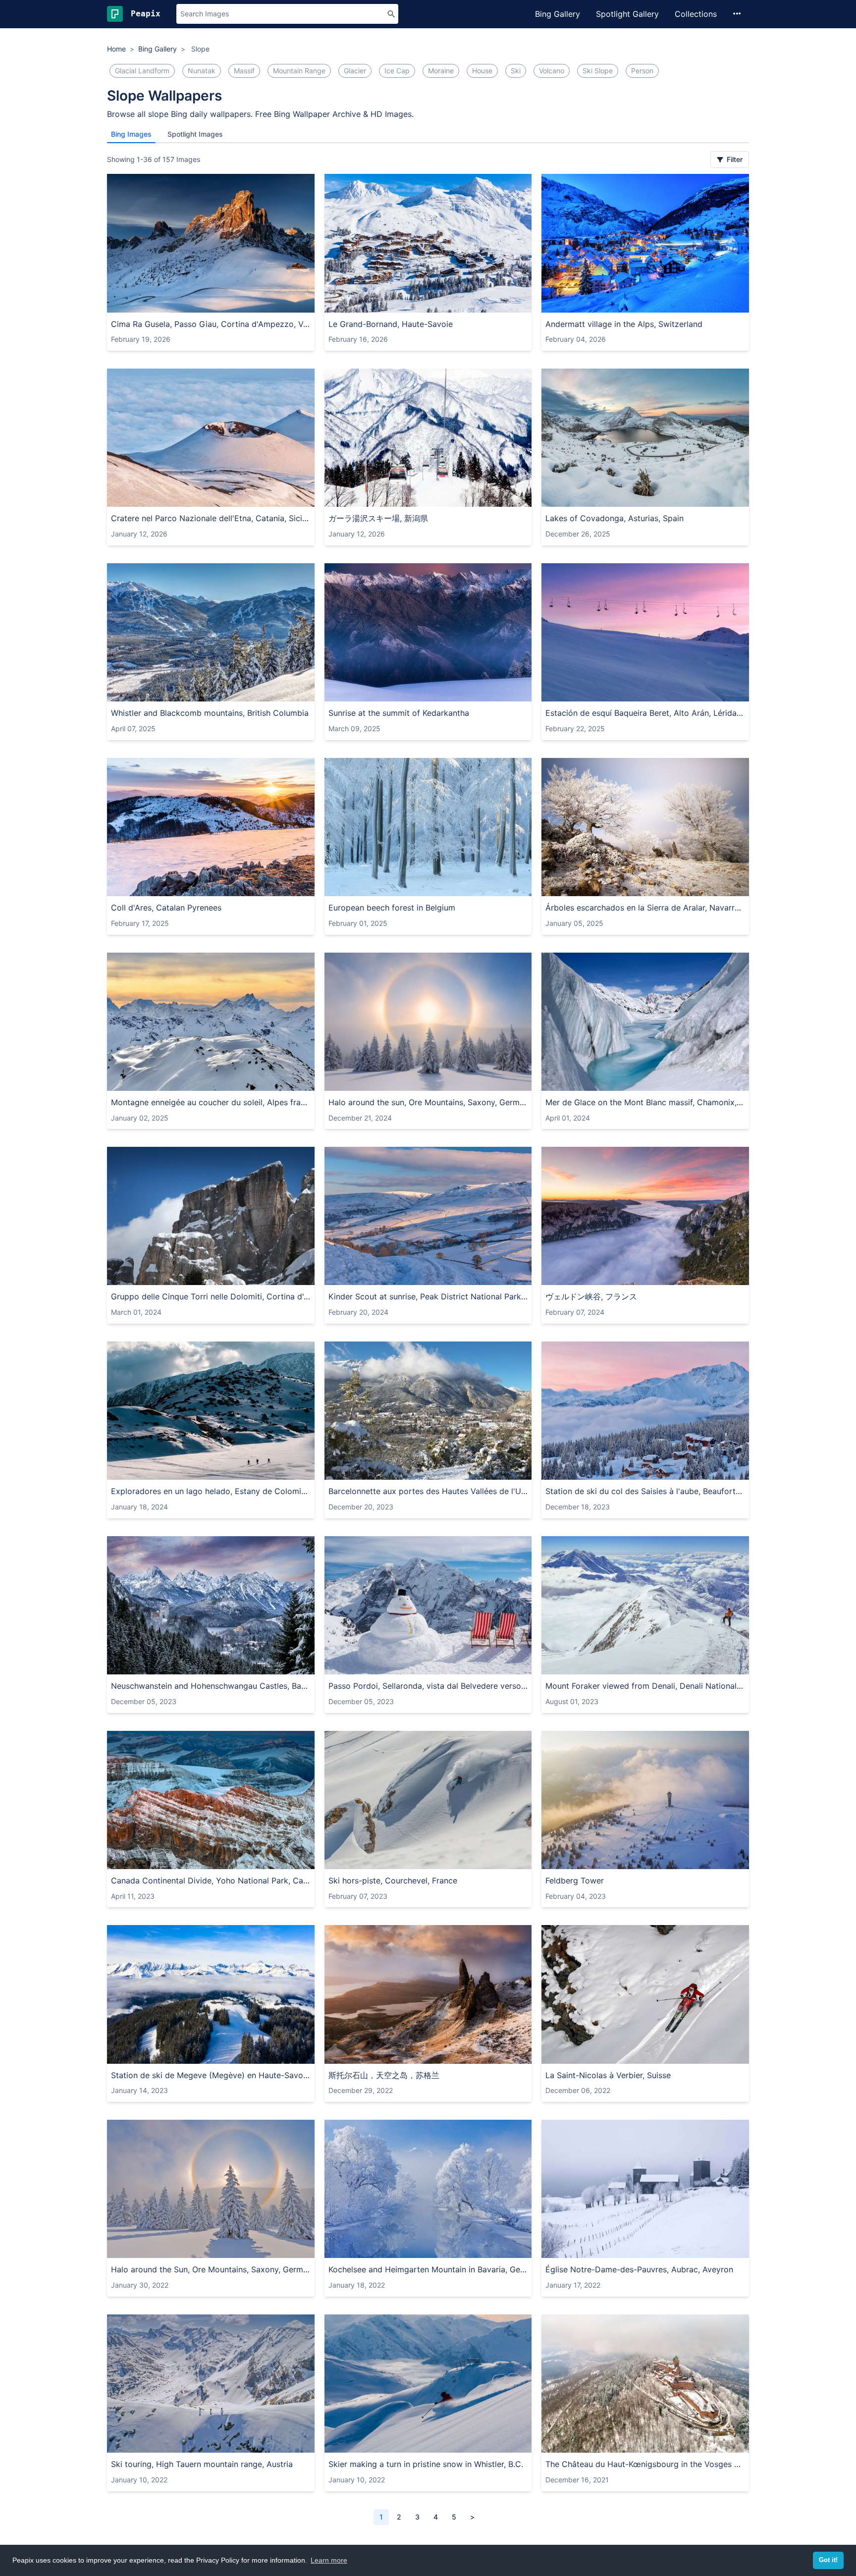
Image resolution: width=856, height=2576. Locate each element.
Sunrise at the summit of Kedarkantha (399, 713)
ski (516, 71)
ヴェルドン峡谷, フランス (591, 1296)
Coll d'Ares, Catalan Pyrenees (166, 908)
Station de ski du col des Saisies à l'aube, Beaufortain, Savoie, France (645, 1491)
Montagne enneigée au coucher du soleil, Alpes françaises (211, 1102)
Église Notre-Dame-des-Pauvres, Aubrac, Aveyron (639, 2269)
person (642, 71)
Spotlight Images (195, 134)
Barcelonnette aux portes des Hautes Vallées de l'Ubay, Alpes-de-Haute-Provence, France (428, 1491)
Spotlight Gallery (627, 14)
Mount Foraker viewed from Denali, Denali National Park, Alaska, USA (645, 1686)
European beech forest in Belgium (392, 908)
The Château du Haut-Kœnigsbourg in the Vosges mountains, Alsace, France (645, 2464)
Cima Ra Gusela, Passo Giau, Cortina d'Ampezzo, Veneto (211, 324)
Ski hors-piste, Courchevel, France (393, 1880)
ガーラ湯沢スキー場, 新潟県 (378, 518)
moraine (441, 71)
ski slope (598, 71)
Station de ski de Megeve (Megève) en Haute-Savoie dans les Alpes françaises (211, 2075)
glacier (355, 71)
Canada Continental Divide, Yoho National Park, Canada (211, 1880)
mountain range (299, 71)
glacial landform (142, 71)
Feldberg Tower (575, 1880)
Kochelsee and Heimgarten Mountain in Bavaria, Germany (428, 2269)
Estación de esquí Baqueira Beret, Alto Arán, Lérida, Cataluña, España (645, 713)
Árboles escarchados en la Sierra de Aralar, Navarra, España (645, 908)
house (482, 71)
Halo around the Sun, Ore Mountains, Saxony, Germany (211, 2269)
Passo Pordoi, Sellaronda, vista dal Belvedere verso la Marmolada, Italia (428, 1686)
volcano (552, 71)
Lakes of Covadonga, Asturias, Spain (615, 518)
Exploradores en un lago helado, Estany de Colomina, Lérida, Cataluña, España (211, 1491)
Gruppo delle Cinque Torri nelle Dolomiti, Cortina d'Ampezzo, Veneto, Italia (211, 1296)
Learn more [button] (329, 2560)
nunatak (202, 71)
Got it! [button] (828, 2560)
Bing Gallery (558, 14)
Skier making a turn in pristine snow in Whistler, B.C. (426, 2464)
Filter (734, 159)
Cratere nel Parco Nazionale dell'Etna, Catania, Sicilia (211, 518)
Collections (696, 14)
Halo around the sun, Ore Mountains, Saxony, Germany (428, 1102)
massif (244, 71)
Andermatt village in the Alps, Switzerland (624, 324)
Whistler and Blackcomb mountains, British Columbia (210, 713)
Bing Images (131, 134)
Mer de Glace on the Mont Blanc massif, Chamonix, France (645, 1102)
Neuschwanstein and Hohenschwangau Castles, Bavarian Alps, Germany (211, 1686)
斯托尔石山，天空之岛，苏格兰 (384, 2075)
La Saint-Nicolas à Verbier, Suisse (608, 2075)
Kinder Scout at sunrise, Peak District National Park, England (428, 1296)
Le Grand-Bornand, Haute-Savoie (391, 324)
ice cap (397, 71)
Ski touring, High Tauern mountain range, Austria (202, 2464)
